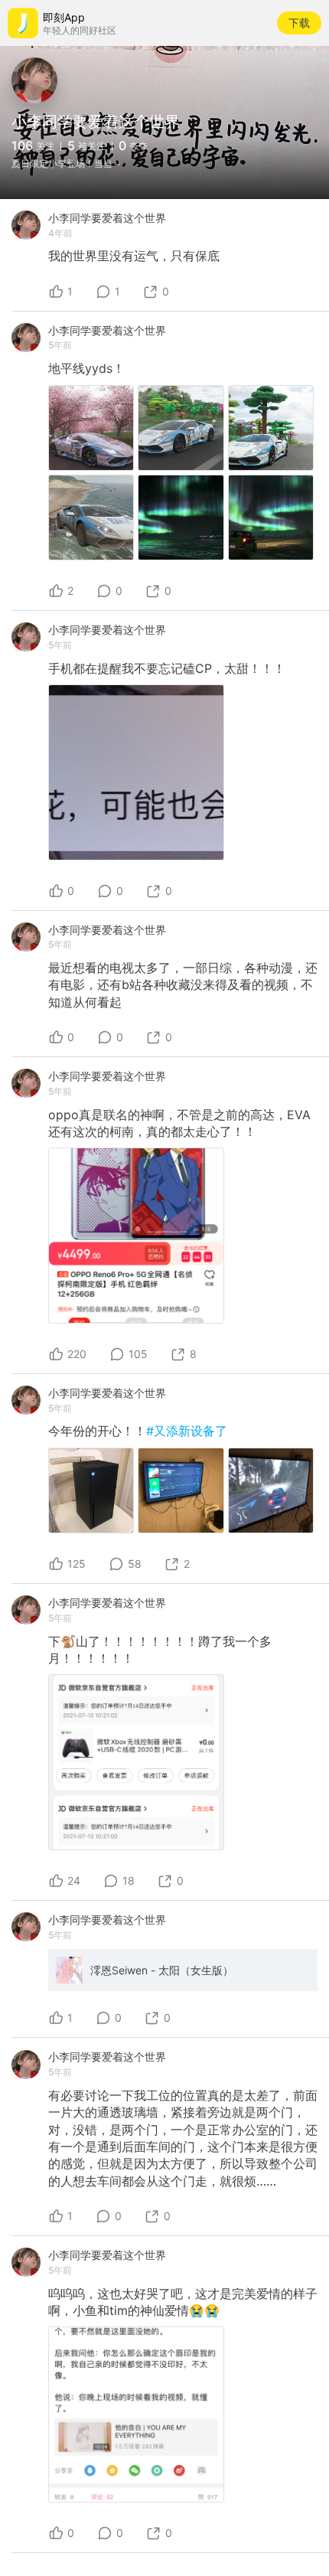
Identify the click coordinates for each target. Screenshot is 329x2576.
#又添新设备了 (187, 1431)
